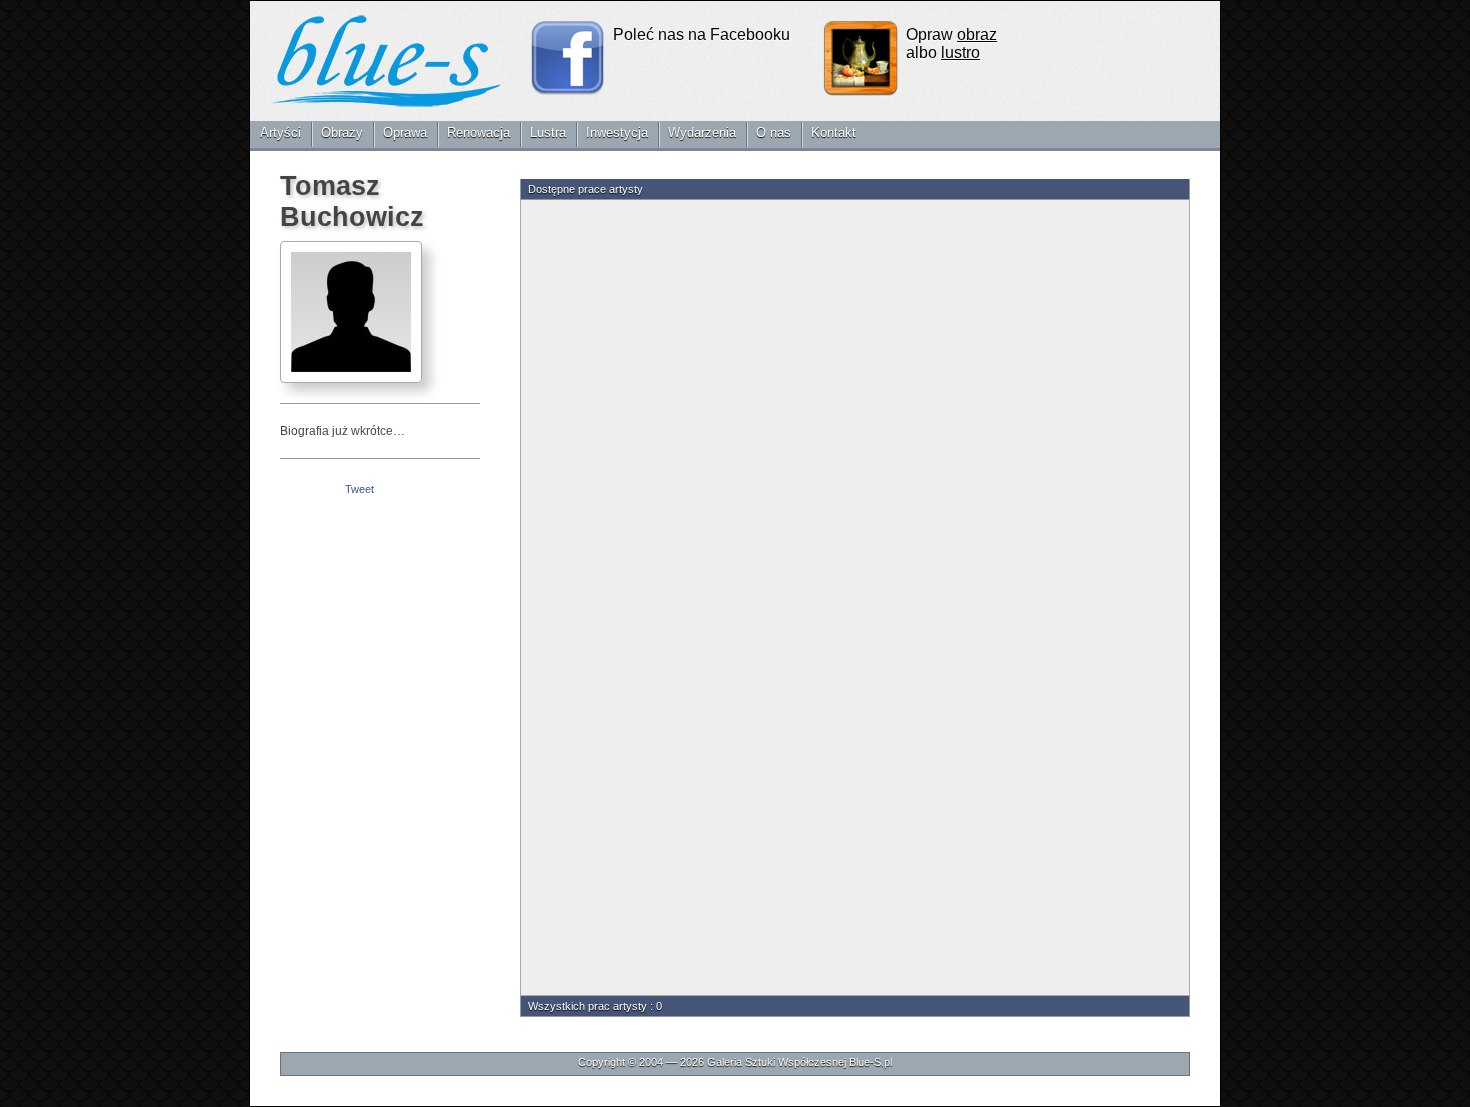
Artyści (280, 132)
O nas (773, 132)
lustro (960, 52)
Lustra (548, 132)
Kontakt (833, 132)
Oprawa (405, 132)
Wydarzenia (702, 132)
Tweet (359, 489)
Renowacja (478, 132)
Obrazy (342, 132)
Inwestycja (617, 132)
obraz (977, 34)
